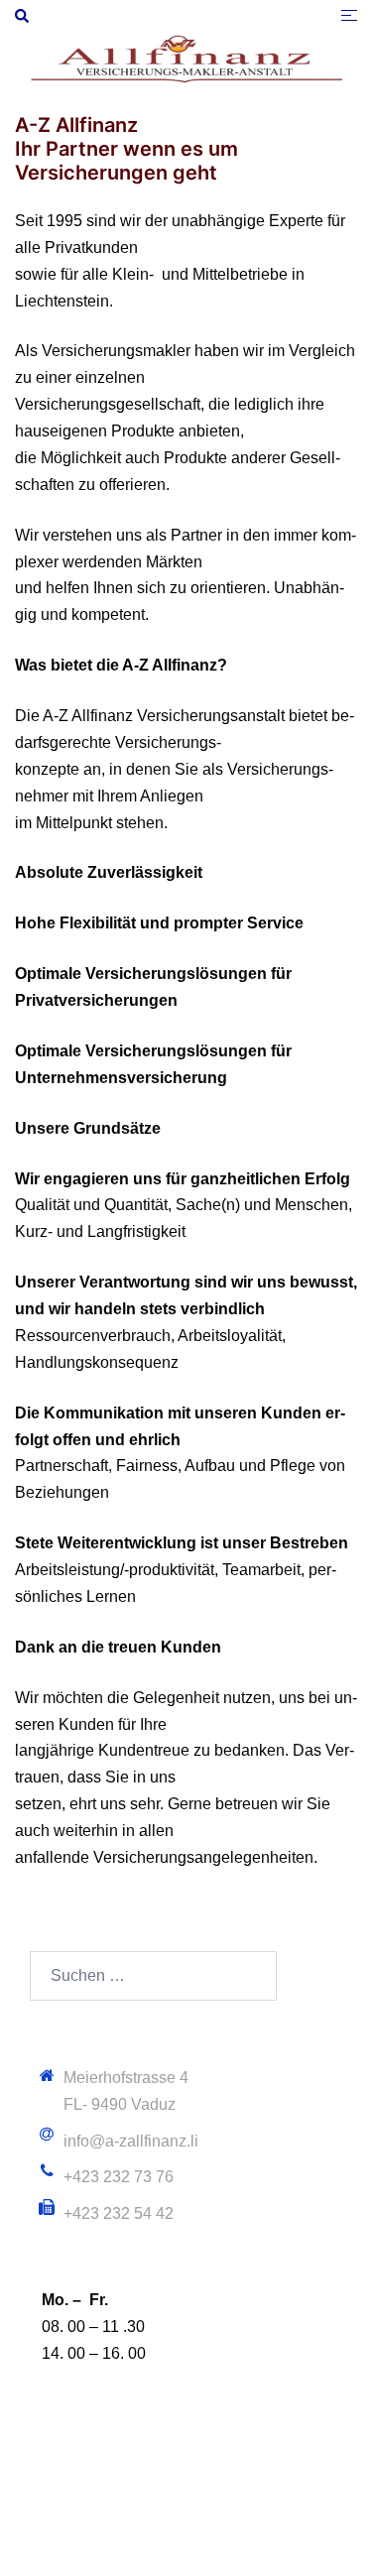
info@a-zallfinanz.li (131, 2141)
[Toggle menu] (349, 15)
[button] (23, 16)
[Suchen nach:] (153, 1976)
